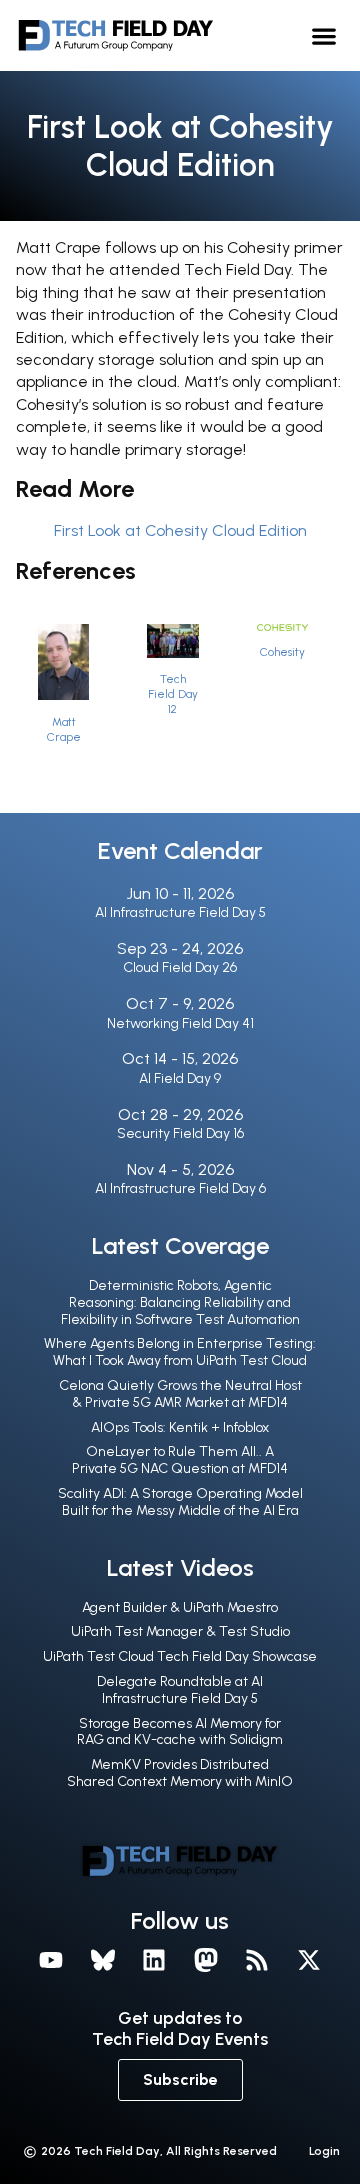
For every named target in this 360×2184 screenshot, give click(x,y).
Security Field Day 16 (180, 1133)
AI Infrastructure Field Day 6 (180, 1188)
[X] (309, 1960)
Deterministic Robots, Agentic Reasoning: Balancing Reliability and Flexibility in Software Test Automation (180, 1302)
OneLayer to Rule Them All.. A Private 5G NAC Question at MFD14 (180, 1460)
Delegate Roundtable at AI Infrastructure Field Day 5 (180, 1690)
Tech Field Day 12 (173, 694)
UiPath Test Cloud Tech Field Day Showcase (180, 1656)
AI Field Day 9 (180, 1078)
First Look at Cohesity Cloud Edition (180, 530)
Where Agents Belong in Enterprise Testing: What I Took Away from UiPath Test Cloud (180, 1352)
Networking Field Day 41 (180, 1023)
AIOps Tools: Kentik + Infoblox (180, 1427)
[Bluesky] (103, 1960)
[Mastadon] (206, 1960)
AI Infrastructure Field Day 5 (180, 912)
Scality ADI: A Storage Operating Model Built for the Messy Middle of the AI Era (180, 1502)
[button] (324, 35)
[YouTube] (51, 1960)
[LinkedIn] (154, 1960)
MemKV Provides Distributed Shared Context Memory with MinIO (180, 1773)
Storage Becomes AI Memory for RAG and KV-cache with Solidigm (180, 1732)
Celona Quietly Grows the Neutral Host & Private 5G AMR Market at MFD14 (180, 1394)
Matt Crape (64, 729)
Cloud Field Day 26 (180, 967)
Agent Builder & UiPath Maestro (180, 1607)
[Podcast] (258, 1960)
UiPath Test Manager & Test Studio (180, 1631)
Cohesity (282, 652)
